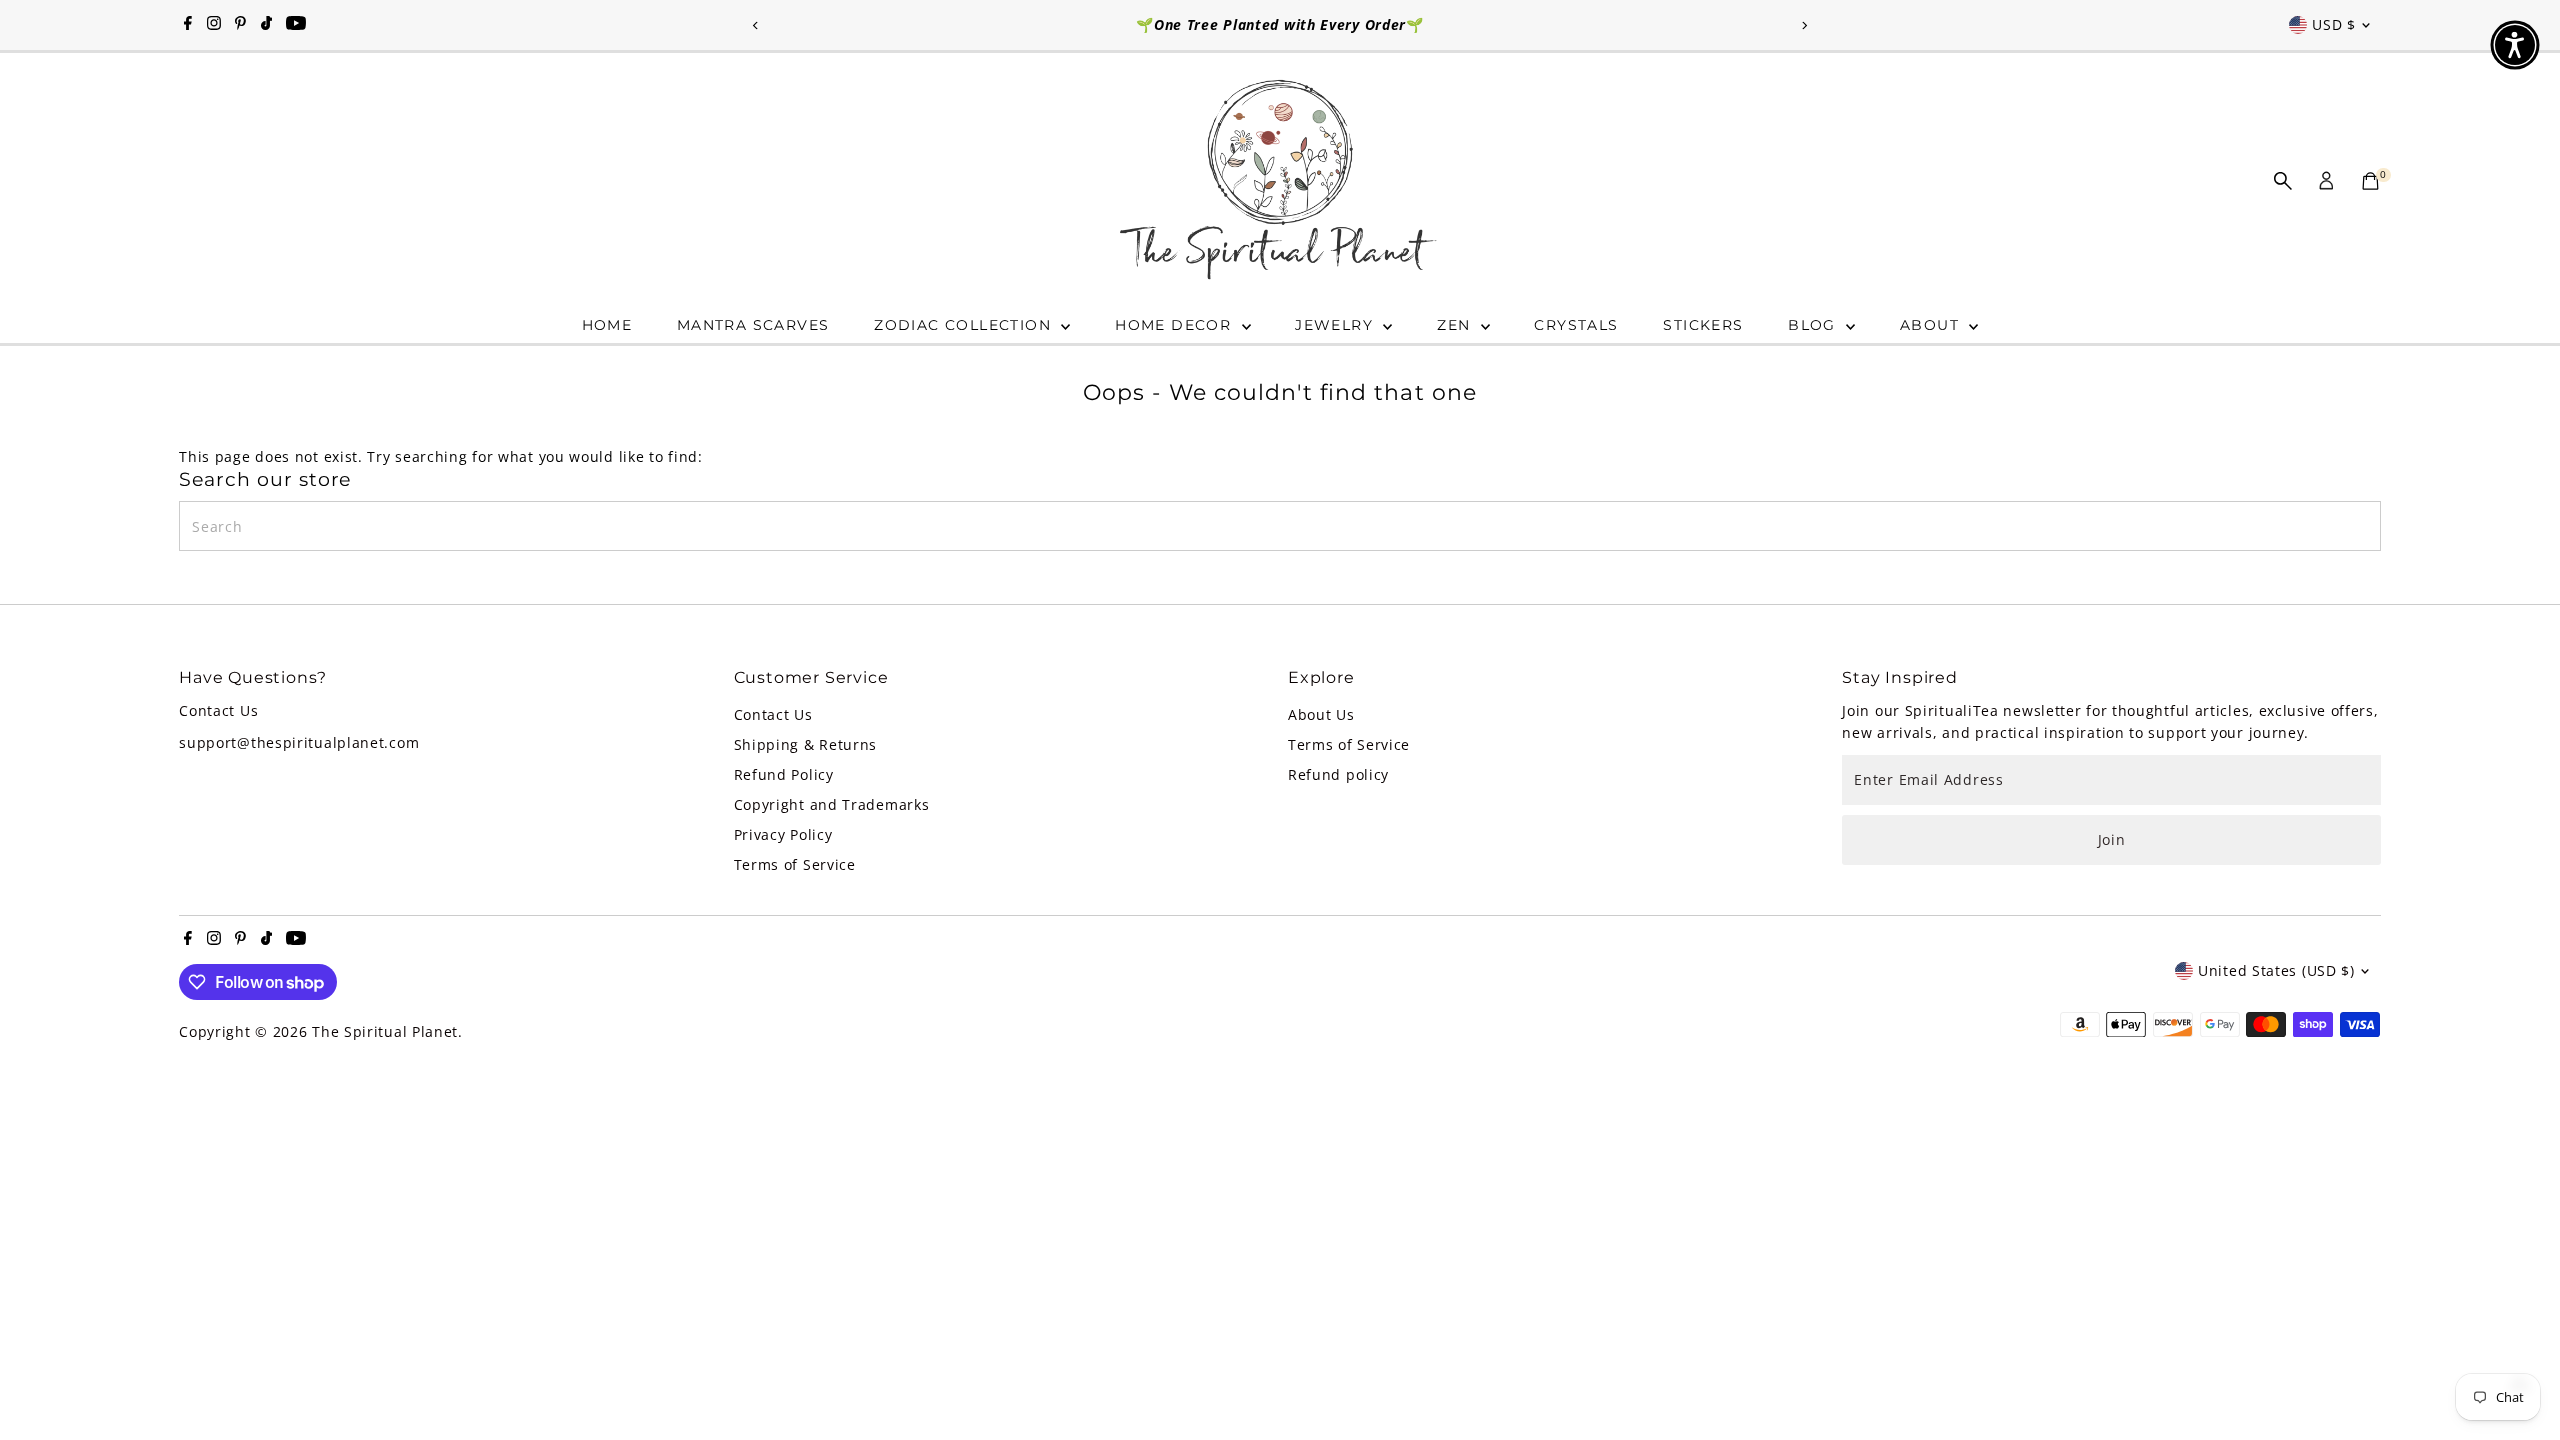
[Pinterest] (240, 25)
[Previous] (756, 25)
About (1932, 325)
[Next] (1803, 25)
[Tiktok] (266, 25)
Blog (1814, 325)
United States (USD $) (2276, 970)
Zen (1456, 325)
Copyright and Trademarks (832, 804)
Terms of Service (795, 864)
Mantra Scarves (753, 325)
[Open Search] (2283, 181)
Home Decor (1175, 325)
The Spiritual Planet (385, 1031)
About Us (1321, 714)
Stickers (1703, 325)
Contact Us (773, 714)
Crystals (1576, 325)
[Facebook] (188, 25)
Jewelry (1336, 325)
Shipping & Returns (806, 744)
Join (2112, 839)
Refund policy (1338, 774)
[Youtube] (296, 25)
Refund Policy (784, 774)
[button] (2515, 45)
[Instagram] (214, 25)
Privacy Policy (783, 834)
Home (607, 325)
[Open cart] (2370, 181)
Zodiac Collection (965, 325)
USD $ (2334, 24)
